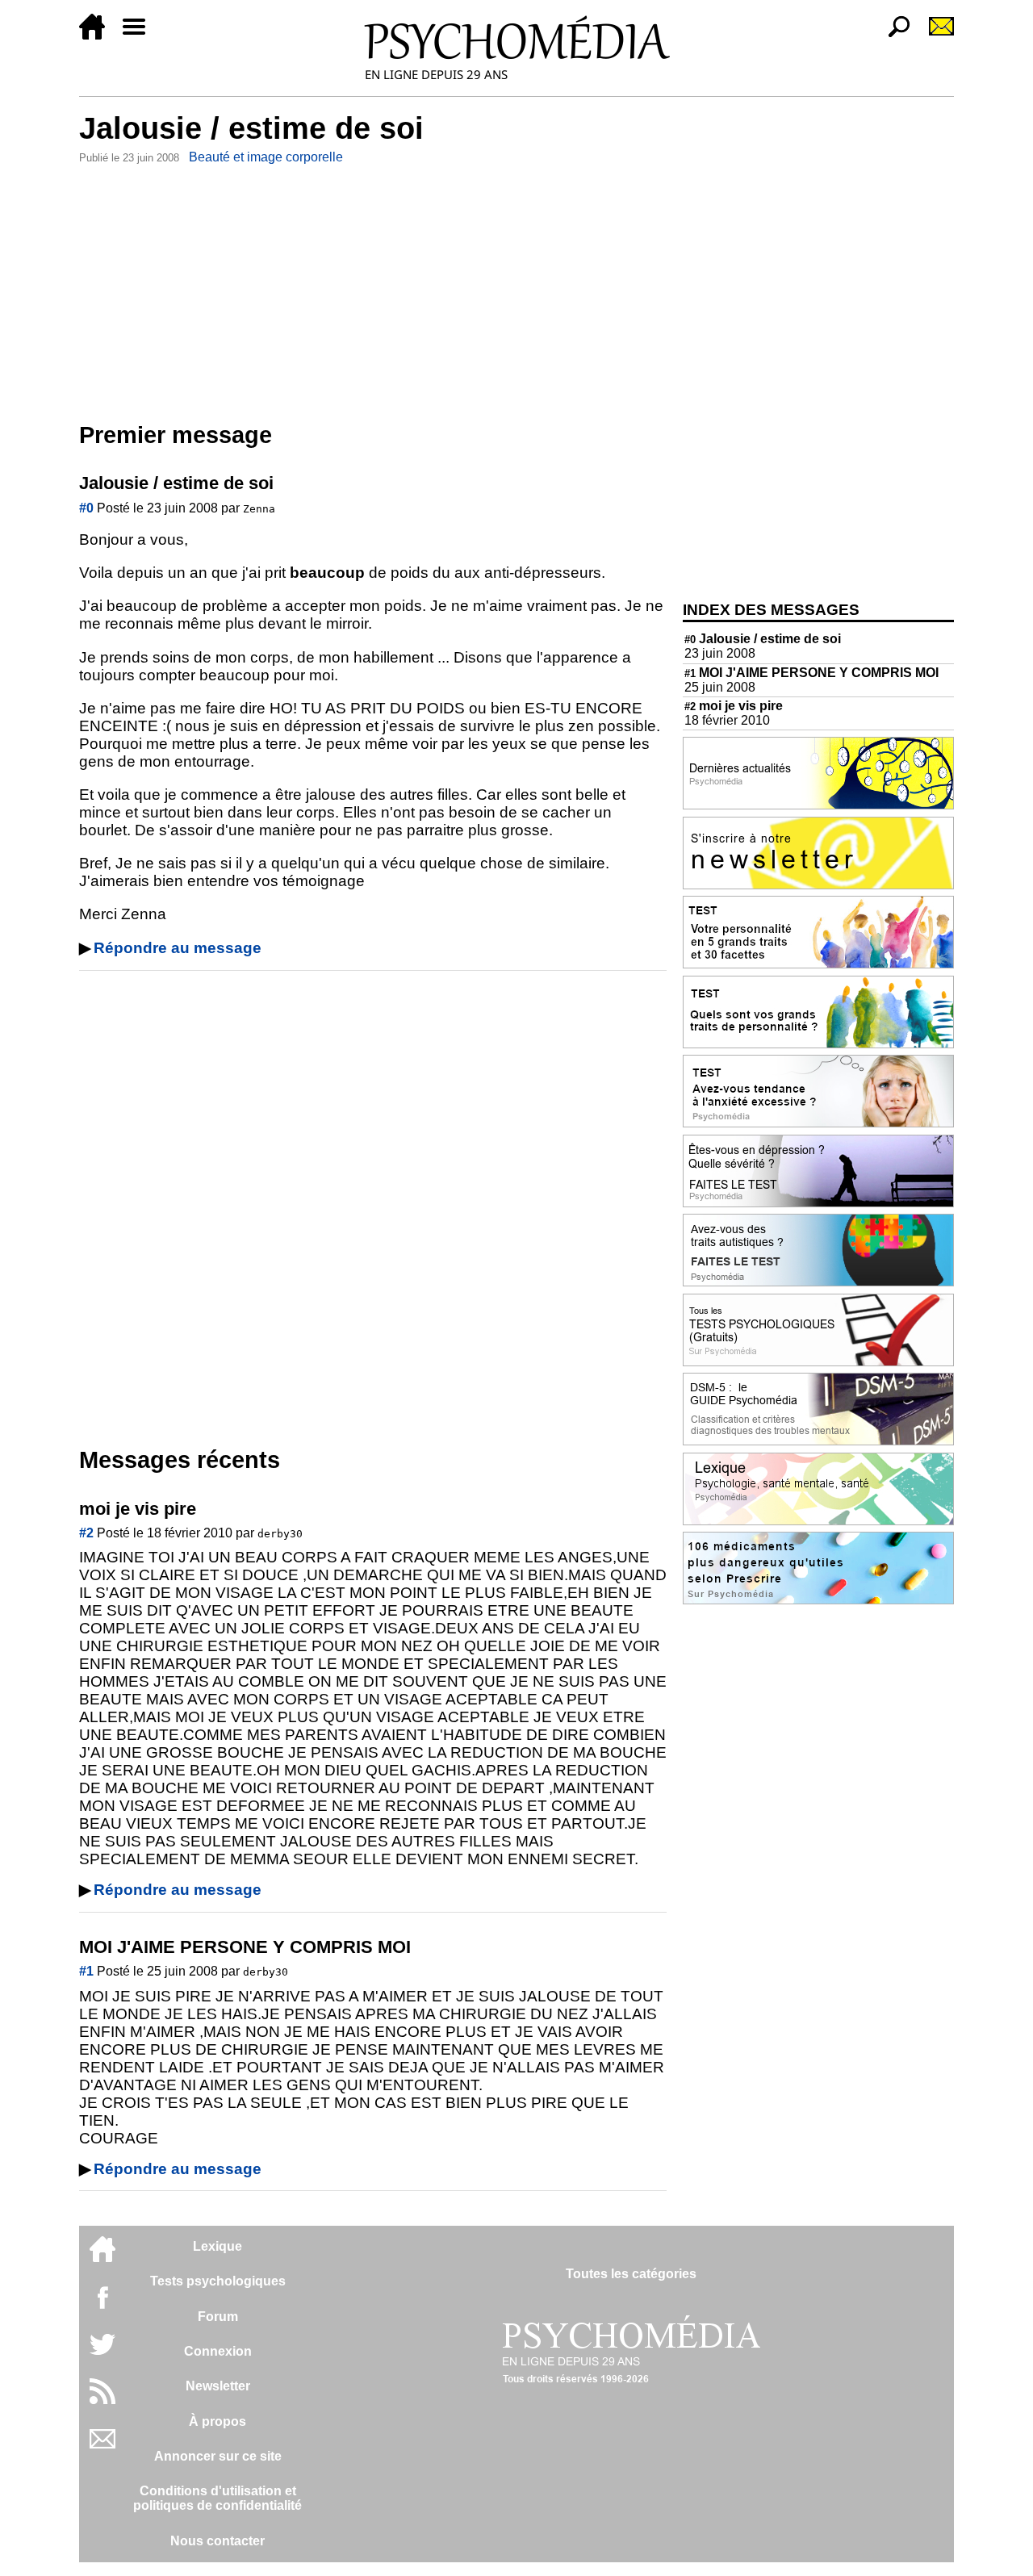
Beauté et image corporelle (266, 157)
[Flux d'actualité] (102, 2400)
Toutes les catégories (631, 2274)
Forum (218, 2317)
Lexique (217, 2246)
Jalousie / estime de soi (763, 639)
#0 (86, 508)
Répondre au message (178, 948)
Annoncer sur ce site (218, 2456)
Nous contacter (217, 2541)
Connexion (218, 2351)
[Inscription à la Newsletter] (935, 35)
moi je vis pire (734, 706)
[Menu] (140, 35)
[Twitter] (102, 2353)
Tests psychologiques (218, 2281)
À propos (217, 2421)
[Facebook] (102, 2305)
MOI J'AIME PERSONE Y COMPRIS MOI (811, 673)
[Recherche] (893, 35)
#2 (86, 1533)
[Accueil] (98, 35)
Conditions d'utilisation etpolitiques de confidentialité (217, 2498)
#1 (86, 1971)
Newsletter (218, 2386)
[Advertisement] (373, 290)
